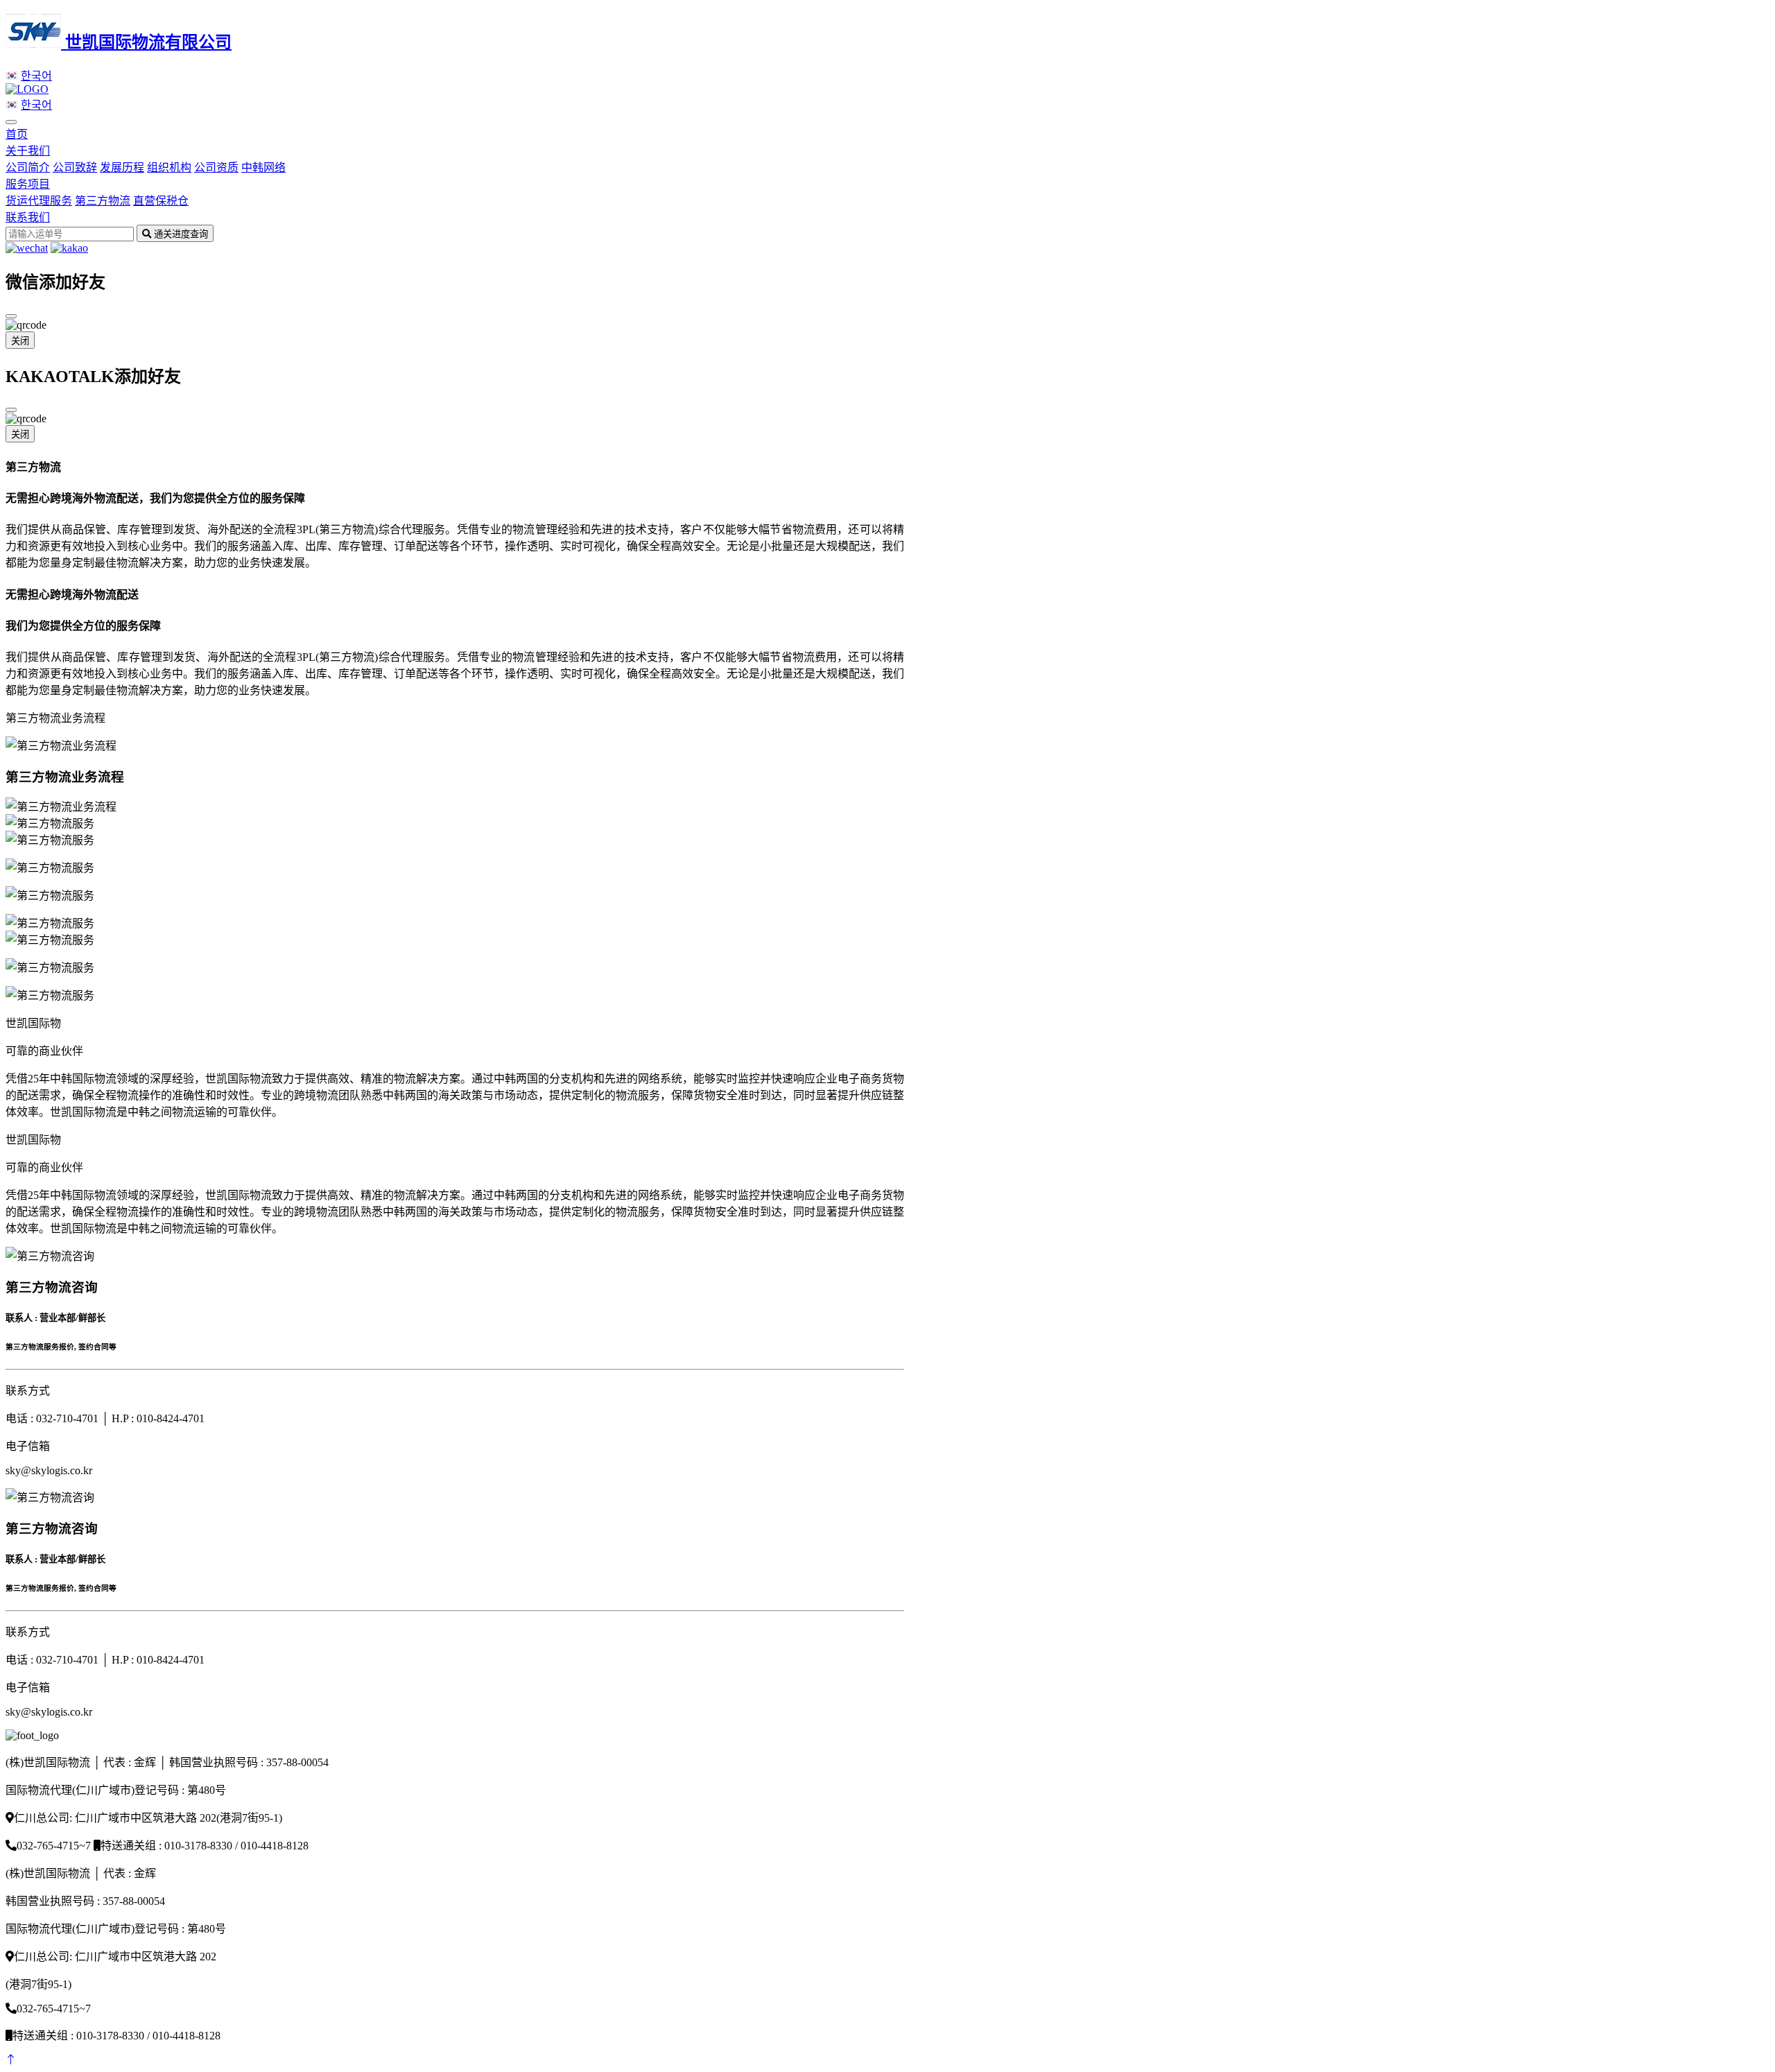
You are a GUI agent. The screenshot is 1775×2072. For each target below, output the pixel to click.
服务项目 (28, 184)
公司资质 (216, 167)
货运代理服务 (39, 201)
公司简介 (28, 167)
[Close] (11, 316)
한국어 (36, 76)
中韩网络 (263, 167)
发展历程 (122, 167)
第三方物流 (103, 201)
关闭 (20, 341)
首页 (17, 134)
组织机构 (169, 167)
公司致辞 (75, 167)
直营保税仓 (161, 201)
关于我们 (28, 151)
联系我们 (28, 217)
